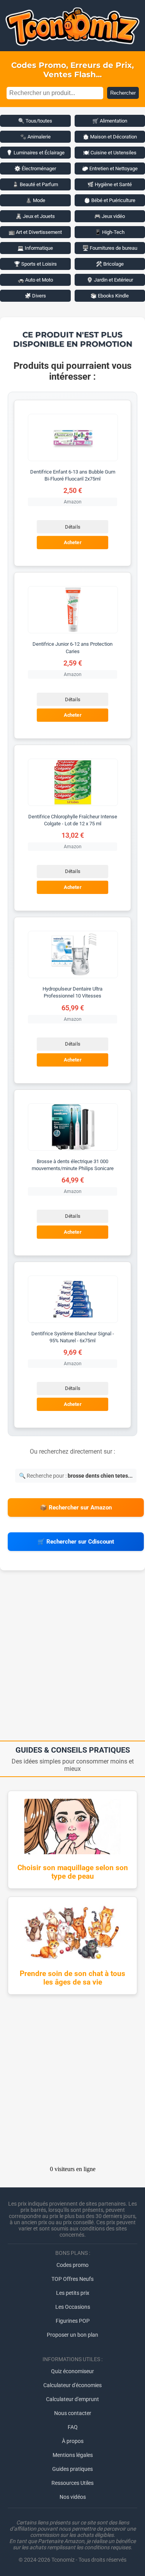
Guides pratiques (72, 2469)
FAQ (73, 2427)
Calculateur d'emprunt (72, 2399)
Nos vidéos (73, 2497)
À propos (73, 2441)
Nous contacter (73, 2413)
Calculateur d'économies (72, 2385)
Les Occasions (73, 2307)
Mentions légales (73, 2455)
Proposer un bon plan (72, 2335)
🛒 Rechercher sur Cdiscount (76, 1542)
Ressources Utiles (72, 2483)
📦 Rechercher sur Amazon (76, 1508)
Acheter (73, 543)
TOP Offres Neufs (72, 2279)
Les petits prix (73, 2293)
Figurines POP (73, 2321)
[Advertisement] (72, 1658)
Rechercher (123, 93)
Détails (72, 527)
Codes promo (72, 2265)
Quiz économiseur (72, 2371)
